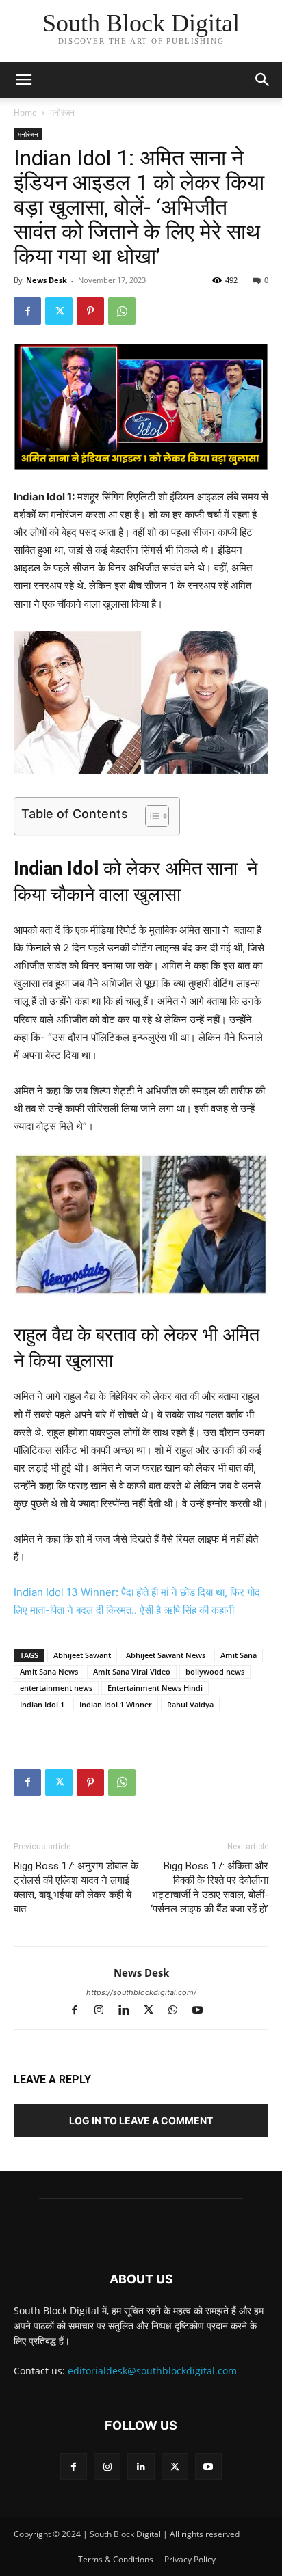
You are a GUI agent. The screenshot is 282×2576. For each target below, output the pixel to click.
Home (25, 112)
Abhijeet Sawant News (166, 1655)
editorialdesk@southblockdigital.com (152, 2371)
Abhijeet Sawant (82, 1655)
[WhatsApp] (122, 311)
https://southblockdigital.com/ (141, 1992)
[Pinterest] (90, 311)
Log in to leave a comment (141, 2120)
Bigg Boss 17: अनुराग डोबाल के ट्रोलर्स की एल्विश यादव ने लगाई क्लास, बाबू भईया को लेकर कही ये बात (76, 1887)
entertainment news (56, 1688)
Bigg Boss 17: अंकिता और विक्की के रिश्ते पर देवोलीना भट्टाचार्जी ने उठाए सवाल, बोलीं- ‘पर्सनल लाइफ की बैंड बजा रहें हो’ (209, 1887)
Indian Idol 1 (42, 1704)
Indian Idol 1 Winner (116, 1704)
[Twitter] (59, 311)
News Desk (47, 280)
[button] (263, 80)
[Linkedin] (130, 2011)
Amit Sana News (49, 1671)
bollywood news (215, 1671)
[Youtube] (203, 2011)
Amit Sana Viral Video (132, 1671)
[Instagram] (105, 2011)
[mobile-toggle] (23, 80)
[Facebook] (27, 311)
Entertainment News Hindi (155, 1688)
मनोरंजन (62, 112)
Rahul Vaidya (190, 1704)
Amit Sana (239, 1655)
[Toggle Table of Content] (150, 816)
